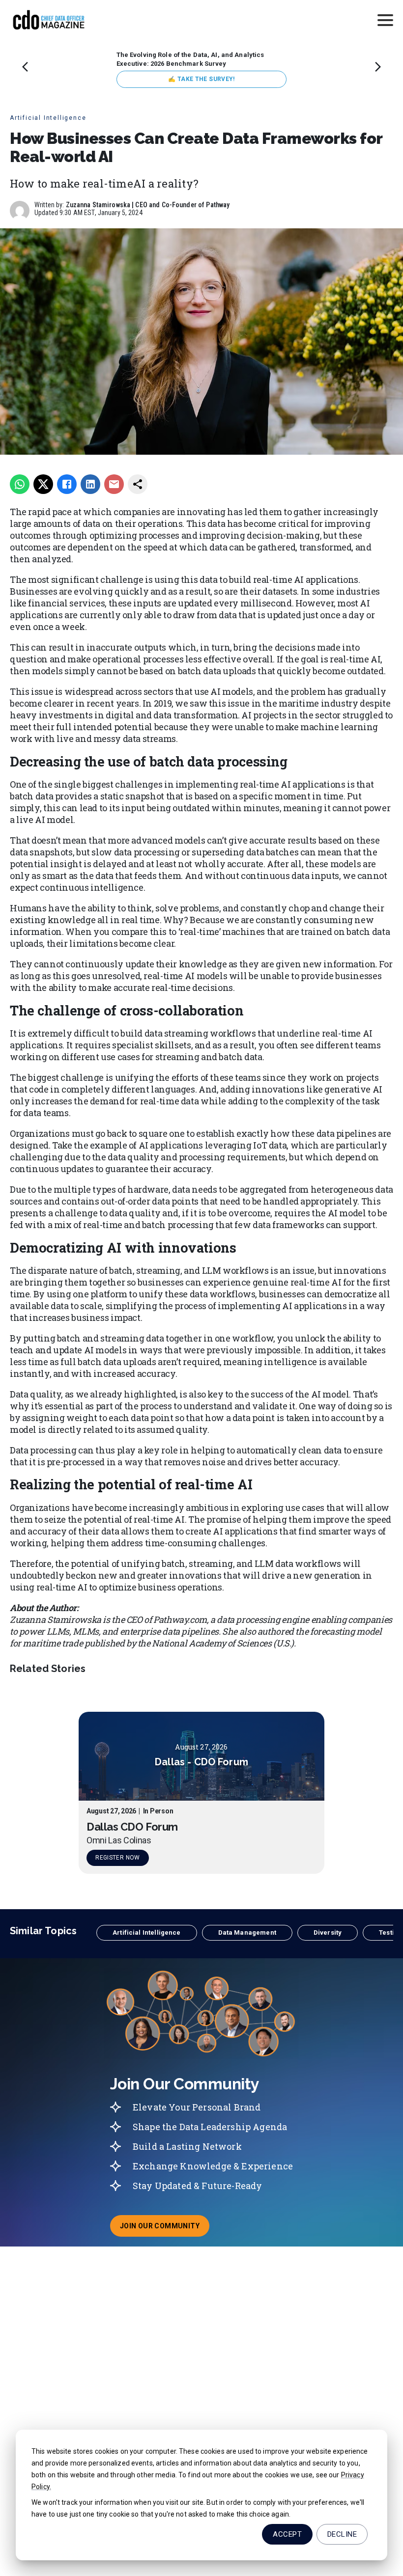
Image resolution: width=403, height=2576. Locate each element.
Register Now (117, 1858)
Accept (287, 2534)
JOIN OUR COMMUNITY (165, 2229)
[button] (146, 1933)
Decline (342, 2534)
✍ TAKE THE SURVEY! (201, 79)
